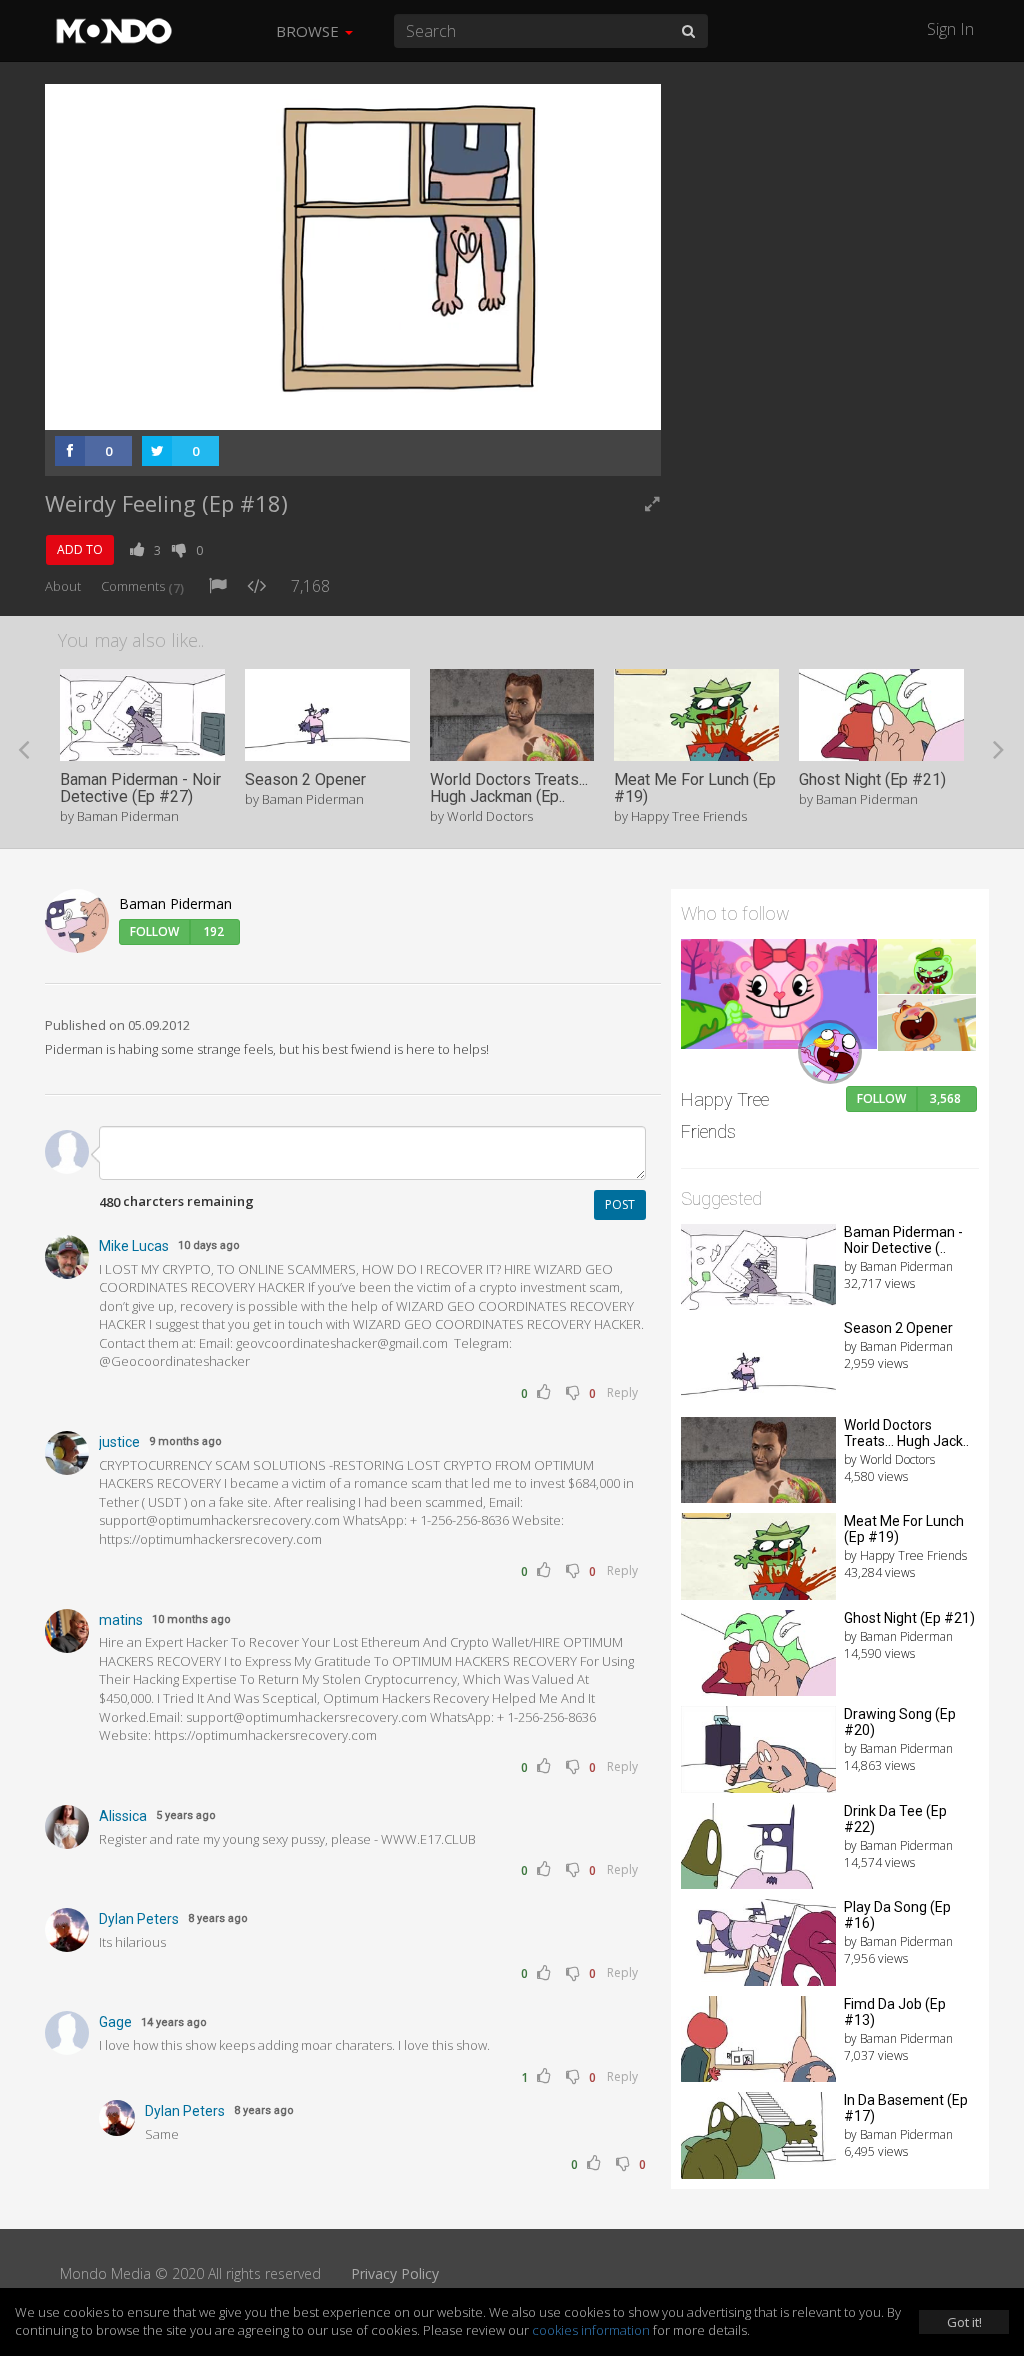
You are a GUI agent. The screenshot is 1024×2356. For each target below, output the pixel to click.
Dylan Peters (139, 1919)
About (63, 586)
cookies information (591, 2330)
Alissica (123, 1816)
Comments (142, 586)
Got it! (964, 2322)
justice (119, 1442)
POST (620, 1204)
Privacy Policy (395, 2273)
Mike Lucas (134, 1246)
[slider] (322, 409)
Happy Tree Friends (725, 1115)
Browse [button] (309, 31)
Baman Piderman (175, 903)
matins (121, 1620)
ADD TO (80, 549)
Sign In (950, 29)
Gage (115, 2022)
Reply (622, 1392)
